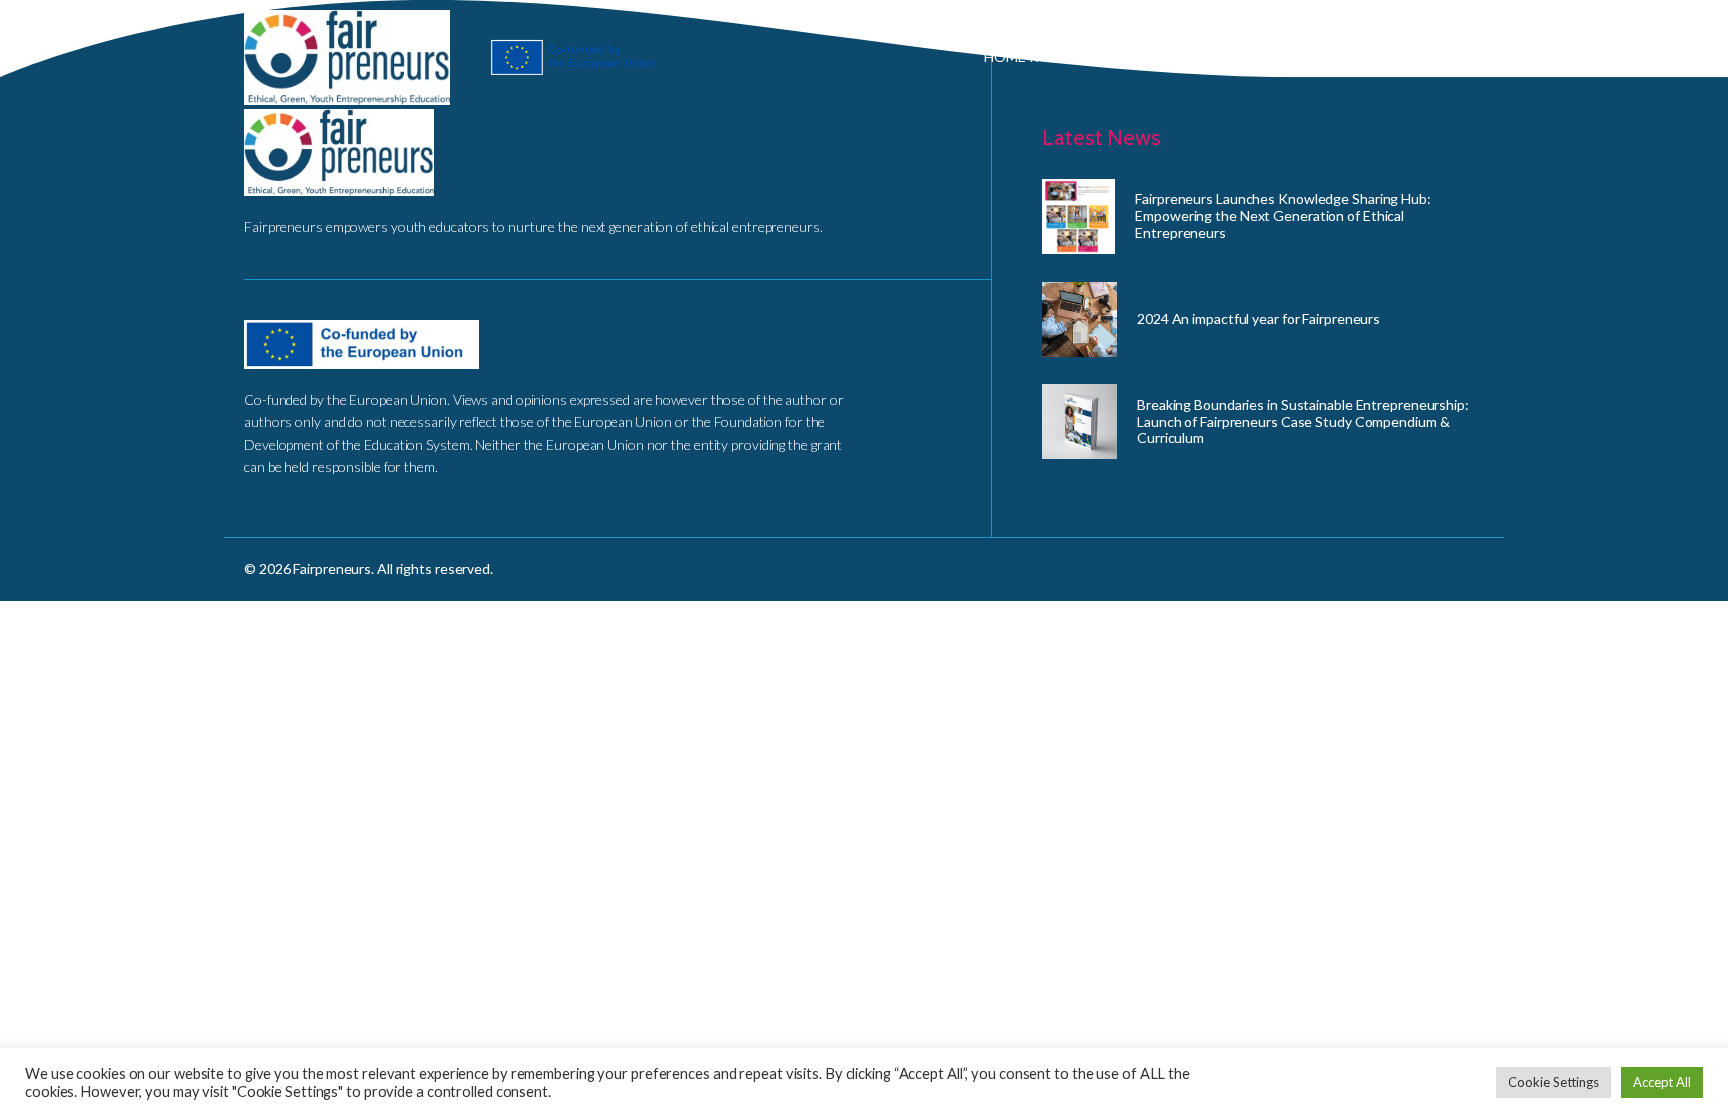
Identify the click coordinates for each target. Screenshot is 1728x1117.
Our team (1331, 56)
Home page (1024, 56)
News (1574, 56)
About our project (1180, 56)
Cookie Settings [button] (1553, 1082)
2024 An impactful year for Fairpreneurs (1258, 318)
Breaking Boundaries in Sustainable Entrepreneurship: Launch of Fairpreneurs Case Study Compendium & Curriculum (1303, 421)
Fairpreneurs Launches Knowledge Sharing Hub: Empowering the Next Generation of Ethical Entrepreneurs (1283, 215)
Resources (1449, 56)
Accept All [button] (1662, 1082)
